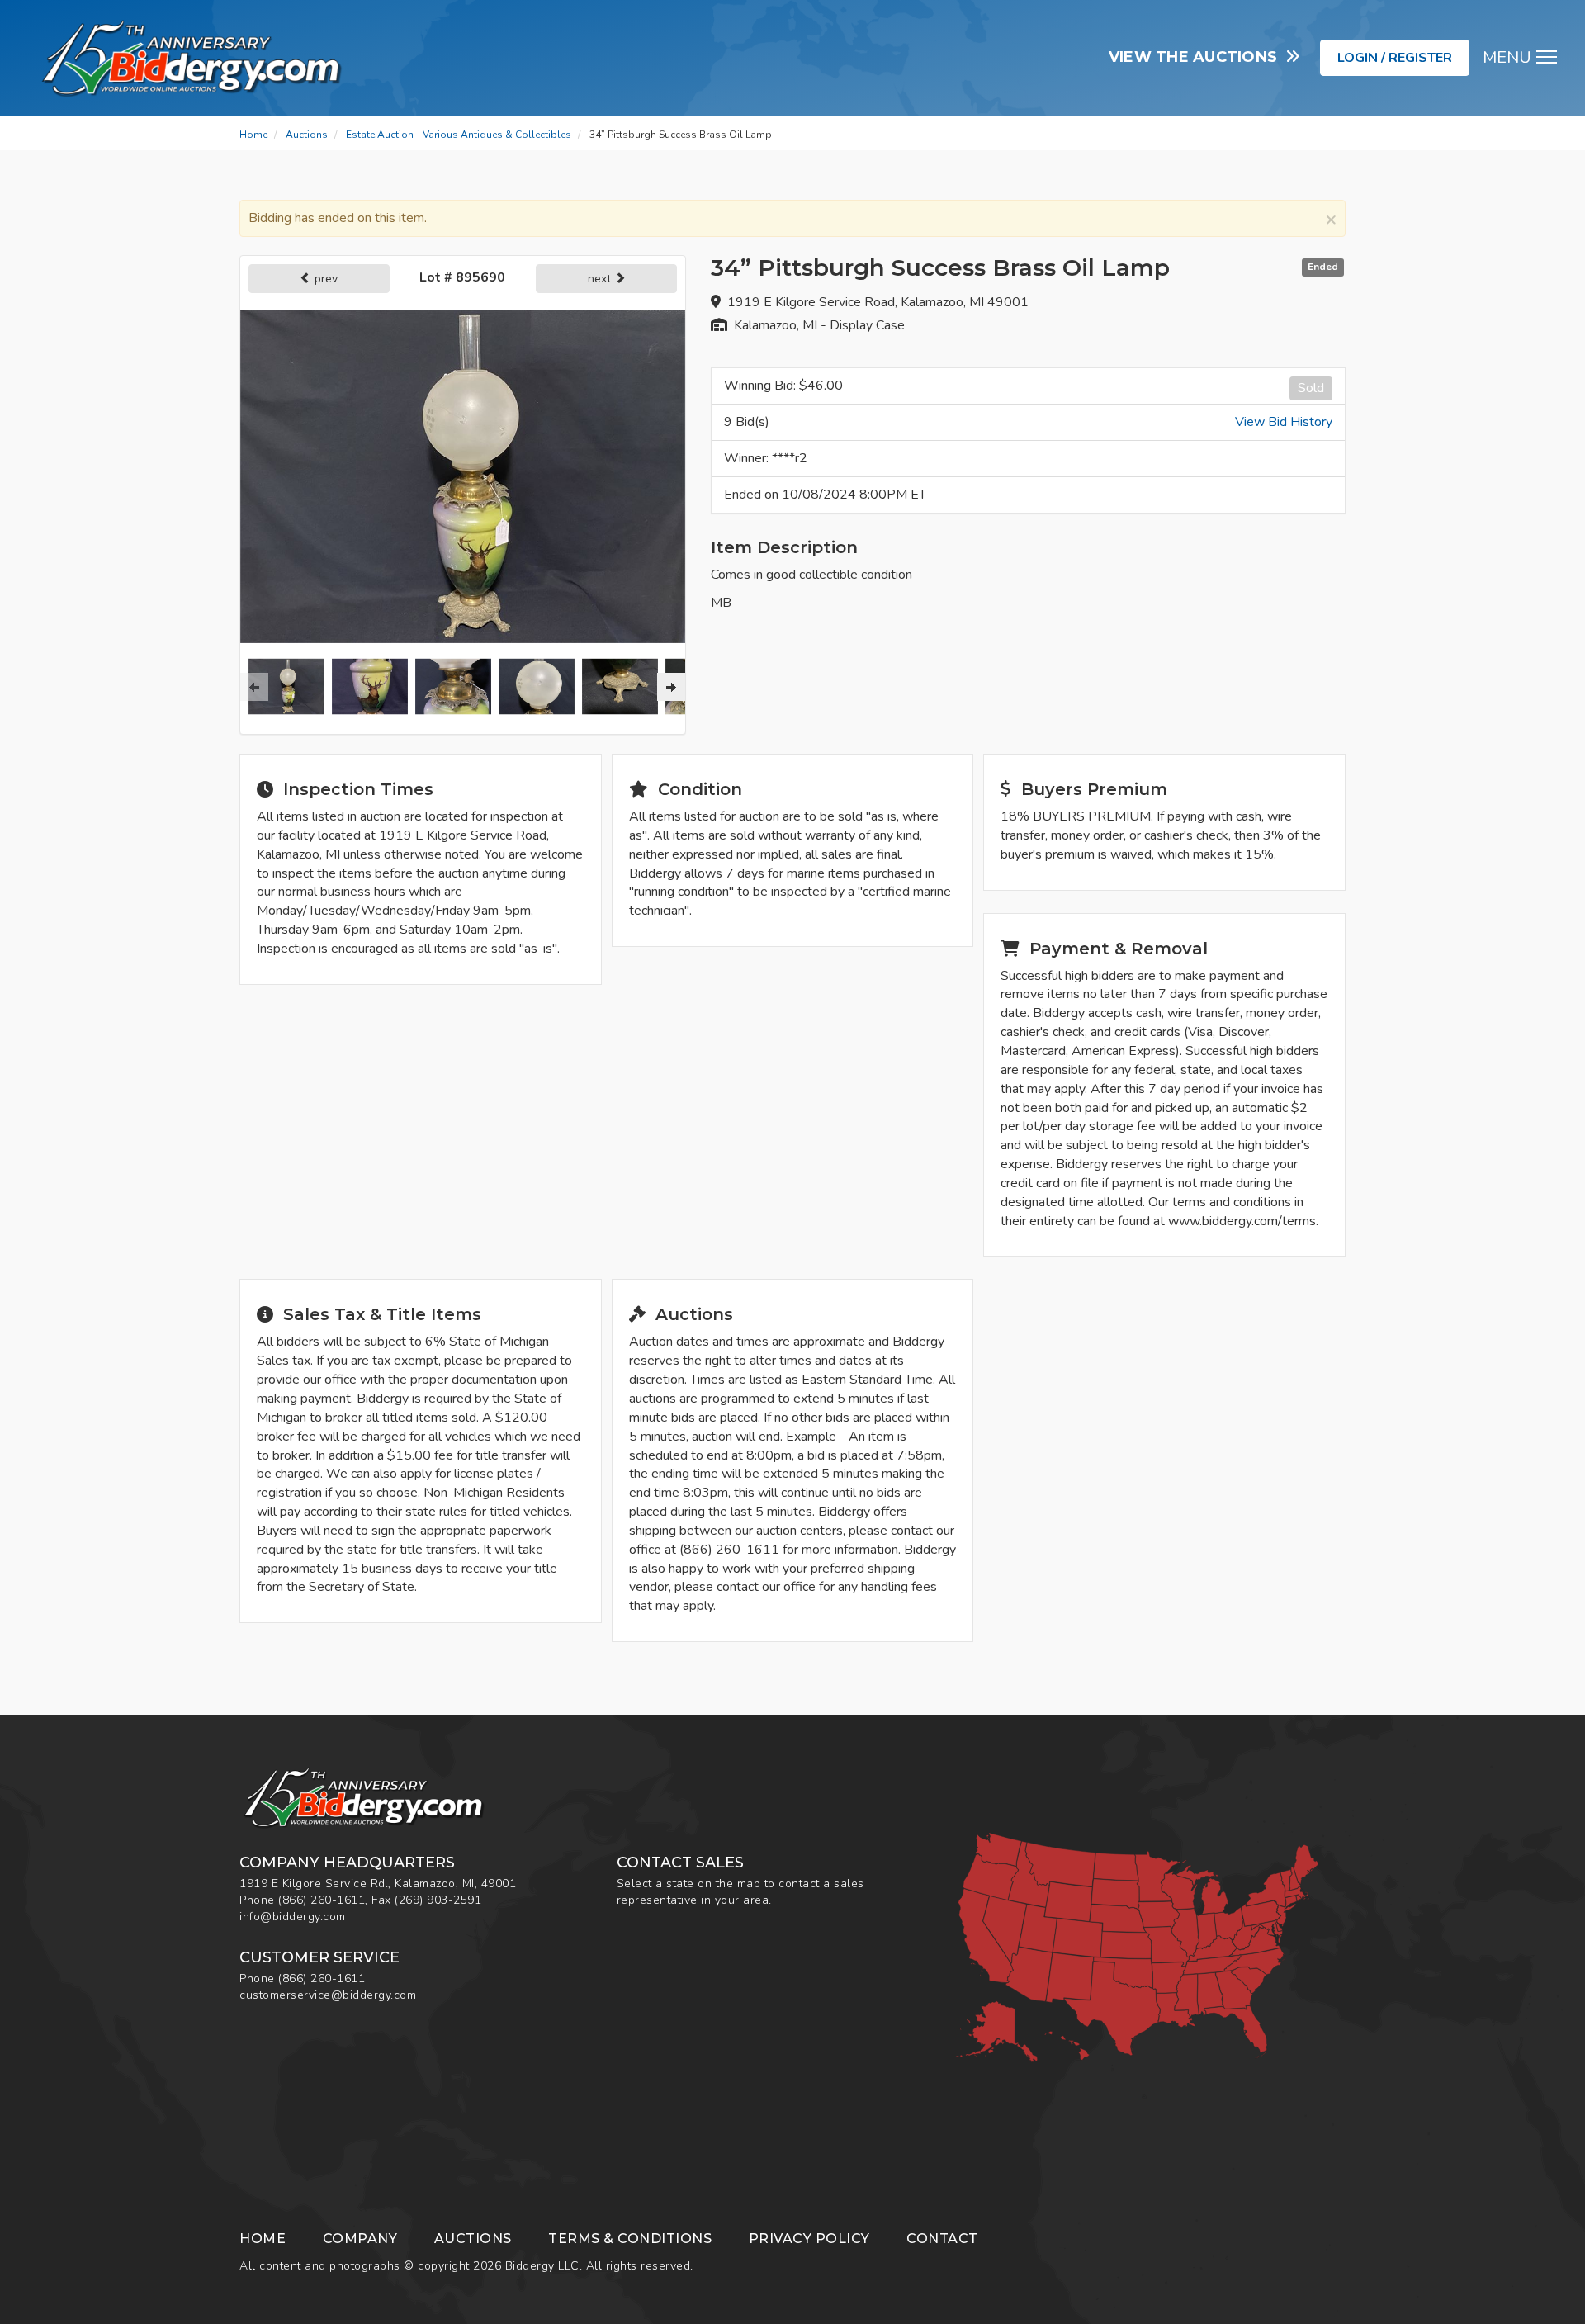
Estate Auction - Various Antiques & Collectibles (459, 135)
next (601, 279)
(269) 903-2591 (438, 1900)
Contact (942, 2239)
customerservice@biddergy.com (328, 1995)
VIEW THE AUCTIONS (1197, 57)
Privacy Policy (809, 2239)
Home (253, 135)
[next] (671, 687)
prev (324, 279)
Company (360, 2239)
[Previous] (254, 687)
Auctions (307, 135)
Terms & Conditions (630, 2239)
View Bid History (1284, 422)
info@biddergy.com (293, 1917)
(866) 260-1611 (322, 1900)
